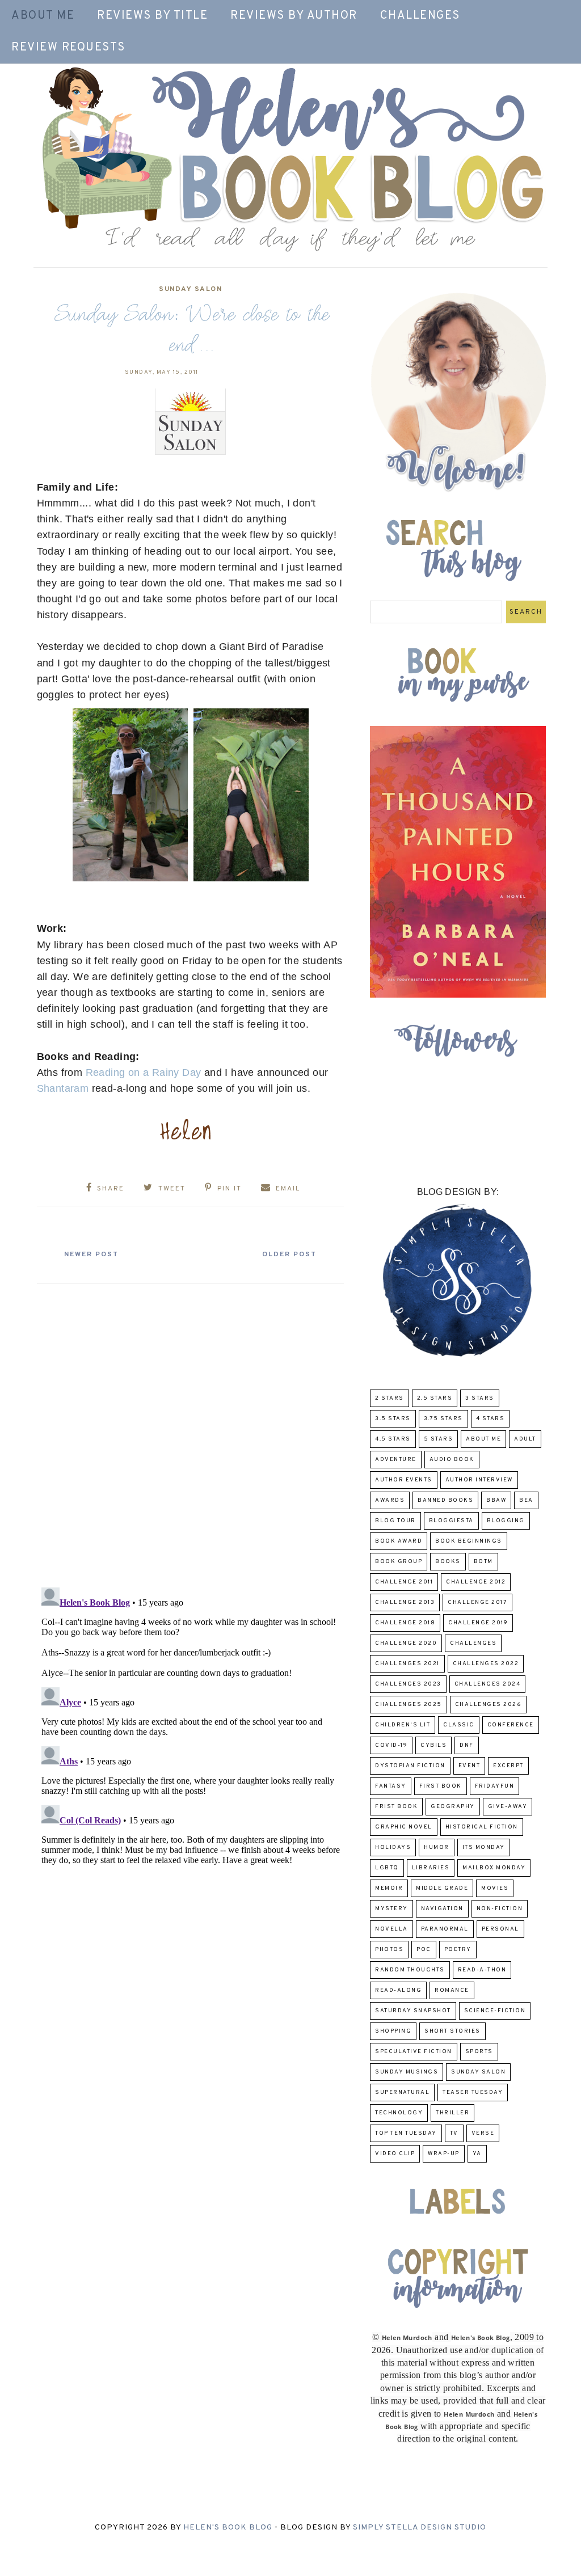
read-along (398, 1990)
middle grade (442, 1888)
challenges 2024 (488, 1684)
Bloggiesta (451, 1521)
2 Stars (390, 1398)
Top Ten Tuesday (406, 2133)
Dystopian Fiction (410, 1766)
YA (477, 2154)
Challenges (420, 16)
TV (454, 2133)
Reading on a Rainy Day (144, 1072)
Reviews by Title (152, 16)
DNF (467, 1745)
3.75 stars (443, 1419)
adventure (396, 1460)
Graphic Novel (404, 1827)
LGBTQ (387, 1868)
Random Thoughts (410, 1970)
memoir (389, 1888)
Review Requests (68, 48)
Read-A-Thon (482, 1970)
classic (459, 1725)
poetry (458, 1950)
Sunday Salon (190, 289)
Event (470, 1766)
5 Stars (439, 1439)
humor (437, 1847)
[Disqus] (191, 1431)
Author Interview (479, 1480)
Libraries (431, 1868)
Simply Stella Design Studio (420, 2528)
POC (424, 1950)
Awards (390, 1500)
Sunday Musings (407, 2072)
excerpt (508, 1766)
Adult (525, 1439)
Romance (452, 1990)
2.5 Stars (435, 1398)
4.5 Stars (393, 1439)
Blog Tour (395, 1521)
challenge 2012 (476, 1582)
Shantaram (63, 1088)
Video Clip (395, 2154)
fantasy (391, 1786)
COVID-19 (391, 1745)
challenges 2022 (486, 1664)
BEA (526, 1500)
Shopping (393, 2031)
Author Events (404, 1480)
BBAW (496, 1500)
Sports (479, 2052)
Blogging (506, 1521)
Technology (399, 2113)
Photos (389, 1950)
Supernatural (402, 2093)
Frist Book (396, 1807)
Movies (495, 1888)
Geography (453, 1807)
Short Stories (452, 2031)
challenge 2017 (477, 1602)
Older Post (289, 1255)
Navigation (442, 1909)
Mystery (391, 1909)
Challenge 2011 (404, 1582)
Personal (500, 1929)
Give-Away (508, 1807)
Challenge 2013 (405, 1602)
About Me (43, 16)
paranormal (445, 1929)
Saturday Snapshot (413, 2011)
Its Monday (484, 1847)
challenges (473, 1643)
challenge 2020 (406, 1643)
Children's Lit (403, 1725)
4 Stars (491, 1419)
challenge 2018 (405, 1623)
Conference (511, 1725)
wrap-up (444, 2154)
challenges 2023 (408, 1684)
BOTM (483, 1562)
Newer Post (91, 1255)
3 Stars (480, 1398)
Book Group (399, 1562)
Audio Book (452, 1460)
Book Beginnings (469, 1541)
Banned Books (445, 1500)
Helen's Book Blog (228, 2528)
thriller (452, 2113)
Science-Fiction (495, 2011)
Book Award (399, 1541)
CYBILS (433, 1745)
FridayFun (495, 1786)
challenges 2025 (409, 1705)
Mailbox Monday (494, 1868)
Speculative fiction (414, 2052)
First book (441, 1786)
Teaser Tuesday (473, 2093)
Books (448, 1562)
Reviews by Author (294, 16)
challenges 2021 (407, 1664)
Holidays (393, 1847)
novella (391, 1929)
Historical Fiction (482, 1827)
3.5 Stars (393, 1419)
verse (483, 2133)
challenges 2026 (489, 1705)
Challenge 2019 (478, 1623)
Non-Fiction (500, 1909)
